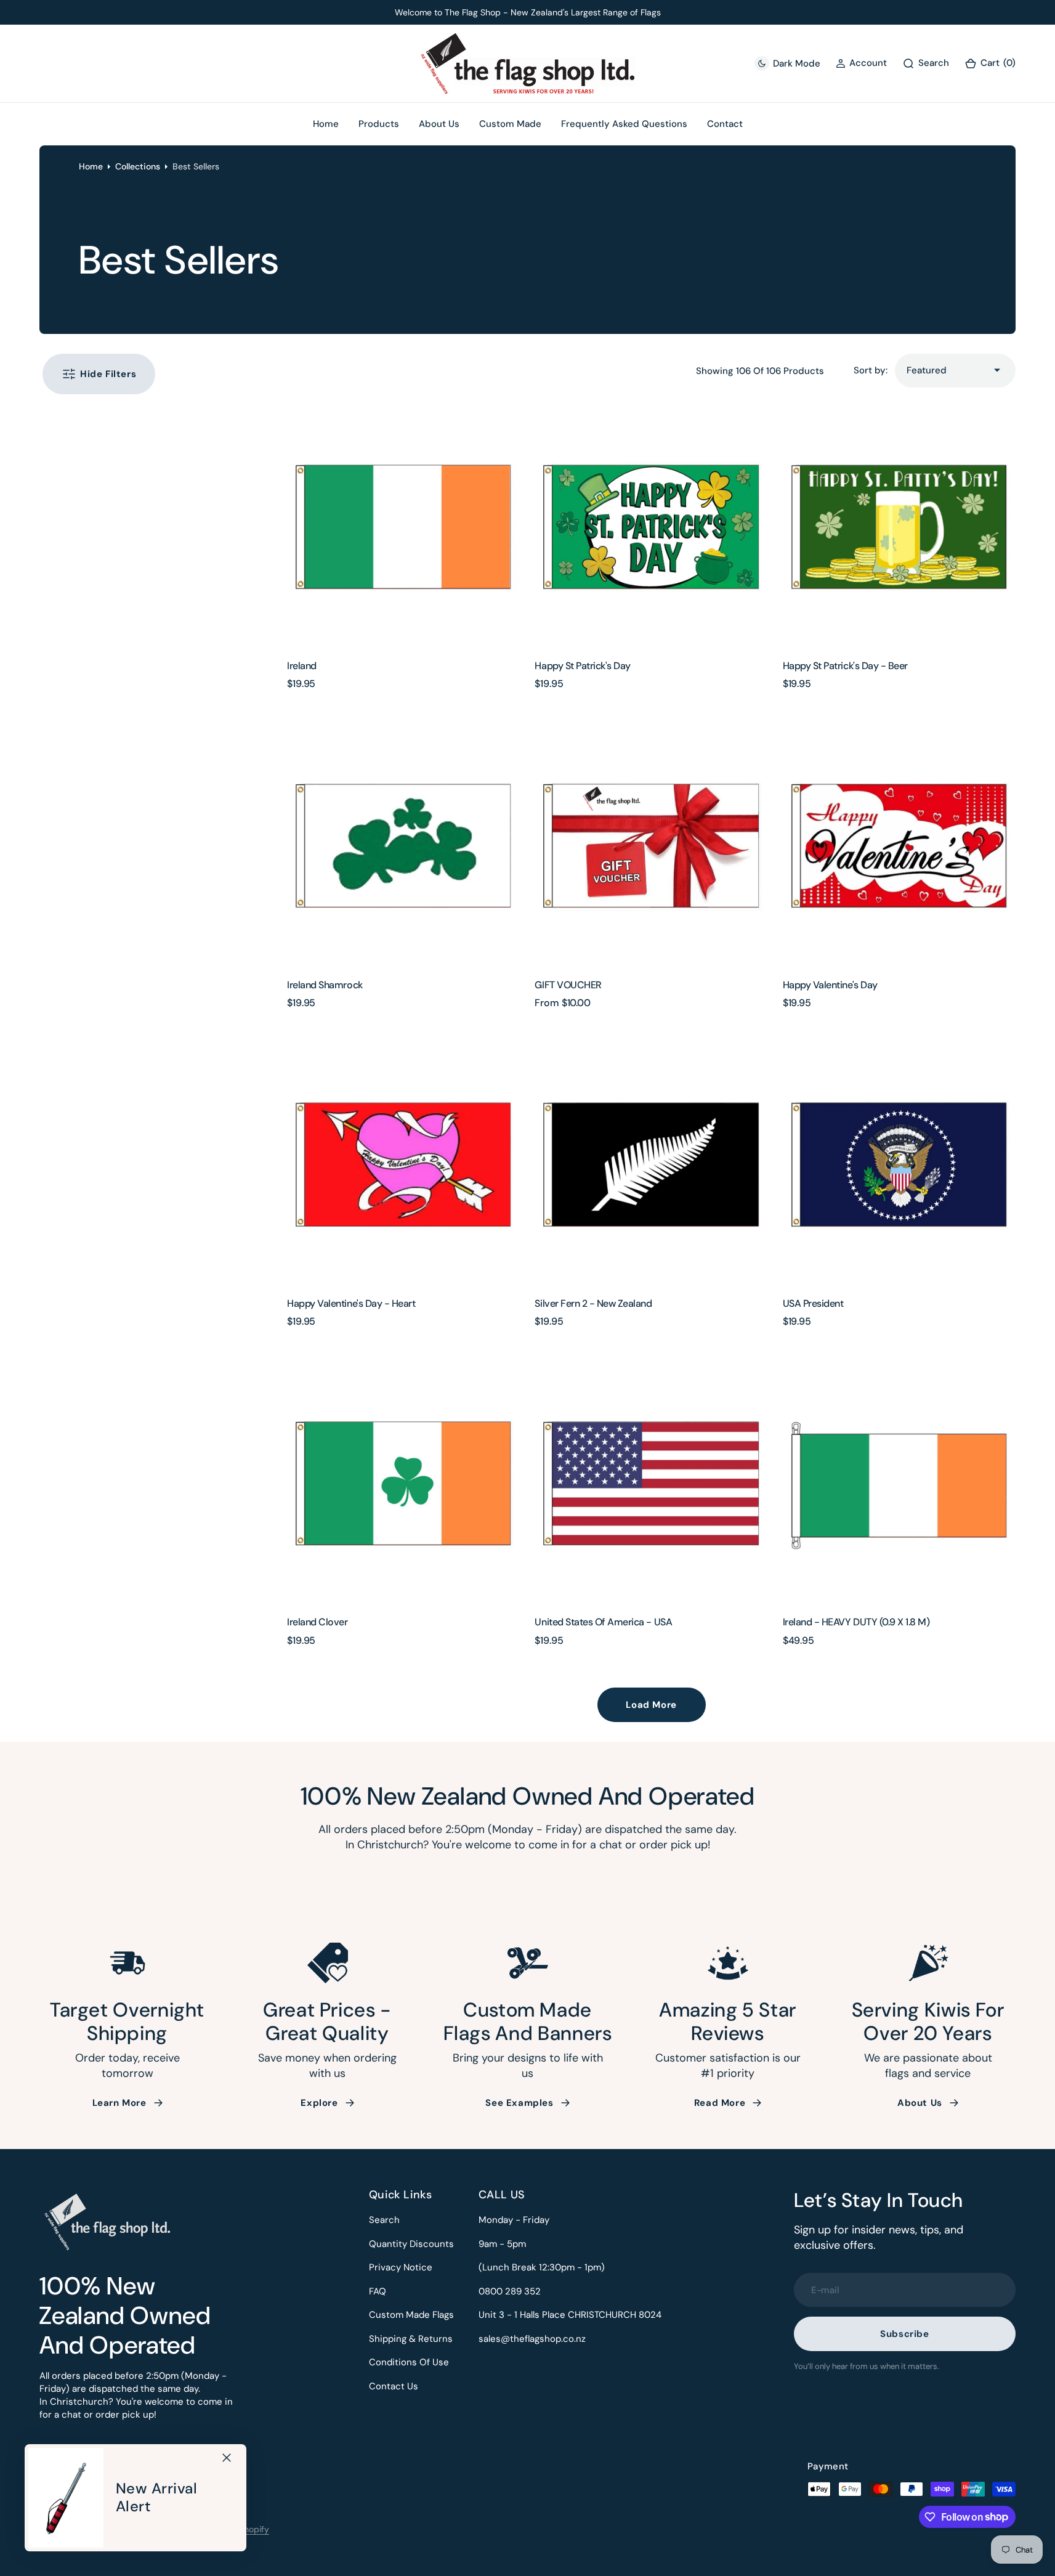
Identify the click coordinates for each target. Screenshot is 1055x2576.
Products (379, 124)
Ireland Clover (317, 1622)
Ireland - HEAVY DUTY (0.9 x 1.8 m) (856, 1622)
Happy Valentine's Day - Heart (351, 1303)
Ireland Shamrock (325, 985)
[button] (990, 64)
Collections (138, 166)
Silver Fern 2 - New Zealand (593, 1303)
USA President (813, 1303)
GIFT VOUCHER (568, 985)
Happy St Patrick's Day (582, 666)
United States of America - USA (603, 1622)
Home (91, 166)
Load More (651, 1705)
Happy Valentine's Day (830, 985)
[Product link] (403, 529)
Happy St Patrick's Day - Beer (845, 666)
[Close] (227, 2458)
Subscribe (904, 2334)
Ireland (302, 666)
